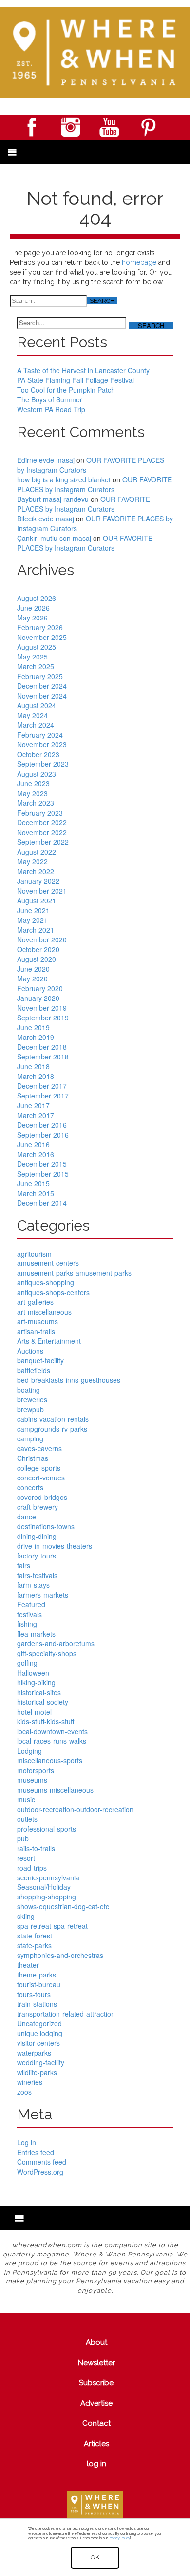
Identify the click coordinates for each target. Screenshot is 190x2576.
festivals (29, 1614)
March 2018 (36, 1076)
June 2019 (33, 1027)
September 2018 (43, 1057)
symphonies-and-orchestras (60, 1955)
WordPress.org (40, 2172)
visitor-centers (38, 2043)
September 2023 (43, 764)
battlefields (34, 1370)
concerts (30, 1487)
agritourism (34, 1254)
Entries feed (36, 2152)
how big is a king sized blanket (64, 479)
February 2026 (40, 627)
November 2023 (42, 744)
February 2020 (40, 988)
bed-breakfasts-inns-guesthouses (69, 1380)
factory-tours (37, 1556)
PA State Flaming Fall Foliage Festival (76, 380)
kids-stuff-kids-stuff (46, 1721)
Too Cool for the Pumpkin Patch (66, 390)
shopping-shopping (47, 1897)
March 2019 (36, 1037)
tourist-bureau (39, 1984)
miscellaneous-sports (50, 1760)
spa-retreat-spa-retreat (52, 1926)
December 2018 (42, 1047)
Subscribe (96, 2383)
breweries (32, 1399)
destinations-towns (46, 1526)
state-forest (35, 1936)
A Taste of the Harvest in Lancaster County (83, 370)
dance (27, 1517)
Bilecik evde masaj (46, 519)
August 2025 (37, 647)
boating (28, 1390)
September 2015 (43, 1174)
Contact (96, 2423)
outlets (27, 1819)
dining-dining (37, 1536)
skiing (26, 1916)
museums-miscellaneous (55, 1790)
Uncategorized (39, 2023)
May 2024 (32, 715)
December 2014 (42, 1203)
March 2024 (36, 725)
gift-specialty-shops (47, 1653)
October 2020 (38, 949)
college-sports (39, 1468)
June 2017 (33, 1105)
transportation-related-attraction (66, 2014)
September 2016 (43, 1135)
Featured (31, 1604)
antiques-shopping (46, 1282)
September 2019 (43, 1018)
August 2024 (37, 705)
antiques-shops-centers (53, 1292)
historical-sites (39, 1692)
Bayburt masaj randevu (53, 499)
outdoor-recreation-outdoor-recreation (75, 1809)
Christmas (33, 1458)
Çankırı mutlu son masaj (54, 538)
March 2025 (36, 666)
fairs (24, 1565)
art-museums (38, 1321)
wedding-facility (41, 2062)
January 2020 (38, 998)
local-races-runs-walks (52, 1741)
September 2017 (43, 1096)
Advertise (96, 2403)
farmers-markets (43, 1595)
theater (28, 1965)
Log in (27, 2142)
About (96, 2342)
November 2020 (42, 939)
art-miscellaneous (44, 1312)
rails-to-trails (36, 1848)
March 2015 (36, 1193)
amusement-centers (48, 1263)
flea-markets (36, 1634)
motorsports (36, 1770)
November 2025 (42, 637)
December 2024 (42, 686)
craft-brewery (38, 1507)
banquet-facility (40, 1360)
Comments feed (42, 2162)
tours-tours (34, 1994)
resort (26, 1858)
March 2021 (36, 930)
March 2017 (36, 1115)
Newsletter (96, 2363)
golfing (27, 1663)
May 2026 (32, 618)
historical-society (43, 1702)
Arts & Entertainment (49, 1341)
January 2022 (38, 881)
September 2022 (43, 842)
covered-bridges (42, 1497)
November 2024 (42, 696)
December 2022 (42, 822)
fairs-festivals (37, 1575)
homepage (139, 262)
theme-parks (37, 1975)
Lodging (29, 1751)
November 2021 (42, 891)
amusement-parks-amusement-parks (74, 1273)
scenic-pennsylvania (48, 1877)
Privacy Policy (119, 2538)
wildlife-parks (37, 2072)
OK (95, 2557)
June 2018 (33, 1066)
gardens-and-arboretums (56, 1643)
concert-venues (41, 1478)
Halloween (33, 1673)
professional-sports (47, 1829)
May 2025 (32, 657)
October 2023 (38, 754)
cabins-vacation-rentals (53, 1419)
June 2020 (33, 969)
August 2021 (37, 900)
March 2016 (36, 1154)
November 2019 (42, 1008)
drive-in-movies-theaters (55, 1546)
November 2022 (42, 832)
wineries (30, 2082)
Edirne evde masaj (46, 460)
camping (30, 1438)
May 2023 (32, 793)
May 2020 (32, 978)
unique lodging (40, 2033)
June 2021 (33, 910)
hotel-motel (34, 1712)
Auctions (30, 1351)
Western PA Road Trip (51, 409)
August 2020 (37, 959)
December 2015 (42, 1164)
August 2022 (37, 852)
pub (23, 1838)
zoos (24, 2092)
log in (96, 2464)
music (26, 1799)
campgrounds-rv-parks (52, 1429)
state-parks (34, 1945)
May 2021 (32, 920)
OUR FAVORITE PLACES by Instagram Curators (91, 465)
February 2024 (40, 735)
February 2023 (40, 813)
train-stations (37, 2004)
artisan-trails (36, 1331)
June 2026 (33, 608)
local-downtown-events (52, 1731)
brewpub (30, 1409)
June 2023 (33, 783)
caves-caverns (39, 1448)
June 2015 (33, 1183)
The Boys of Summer (50, 399)
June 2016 (33, 1144)
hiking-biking (36, 1682)
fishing (27, 1624)
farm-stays (33, 1585)
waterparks (34, 2053)
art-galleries (35, 1302)
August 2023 (37, 774)
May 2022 (32, 861)
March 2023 (36, 803)
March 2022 (36, 871)
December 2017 (42, 1086)
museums (32, 1780)
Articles (96, 2444)
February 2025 (40, 676)
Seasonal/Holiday (44, 1887)
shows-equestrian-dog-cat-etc (63, 1906)
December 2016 (42, 1125)
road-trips (32, 1868)
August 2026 (37, 598)
